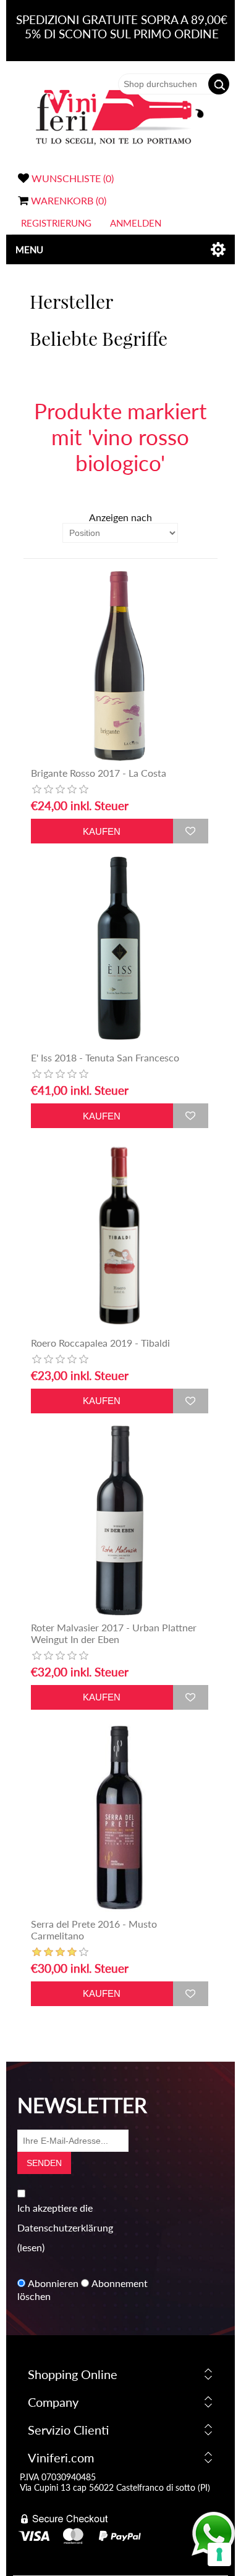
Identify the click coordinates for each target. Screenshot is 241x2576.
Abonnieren (53, 2283)
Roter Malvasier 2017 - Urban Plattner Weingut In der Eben (114, 1633)
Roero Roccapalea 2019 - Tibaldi (100, 1343)
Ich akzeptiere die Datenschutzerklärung (65, 2218)
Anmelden (136, 223)
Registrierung (56, 223)
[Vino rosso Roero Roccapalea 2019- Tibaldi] (120, 1235)
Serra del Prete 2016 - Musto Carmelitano (94, 1930)
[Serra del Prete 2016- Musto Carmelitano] (120, 1817)
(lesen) (31, 2247)
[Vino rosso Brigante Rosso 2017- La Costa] (120, 666)
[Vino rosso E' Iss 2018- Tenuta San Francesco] (120, 951)
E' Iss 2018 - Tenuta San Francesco (105, 1057)
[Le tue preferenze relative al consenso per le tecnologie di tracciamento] (219, 2554)
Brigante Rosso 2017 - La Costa (99, 773)
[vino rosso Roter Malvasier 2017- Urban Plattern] (120, 1520)
